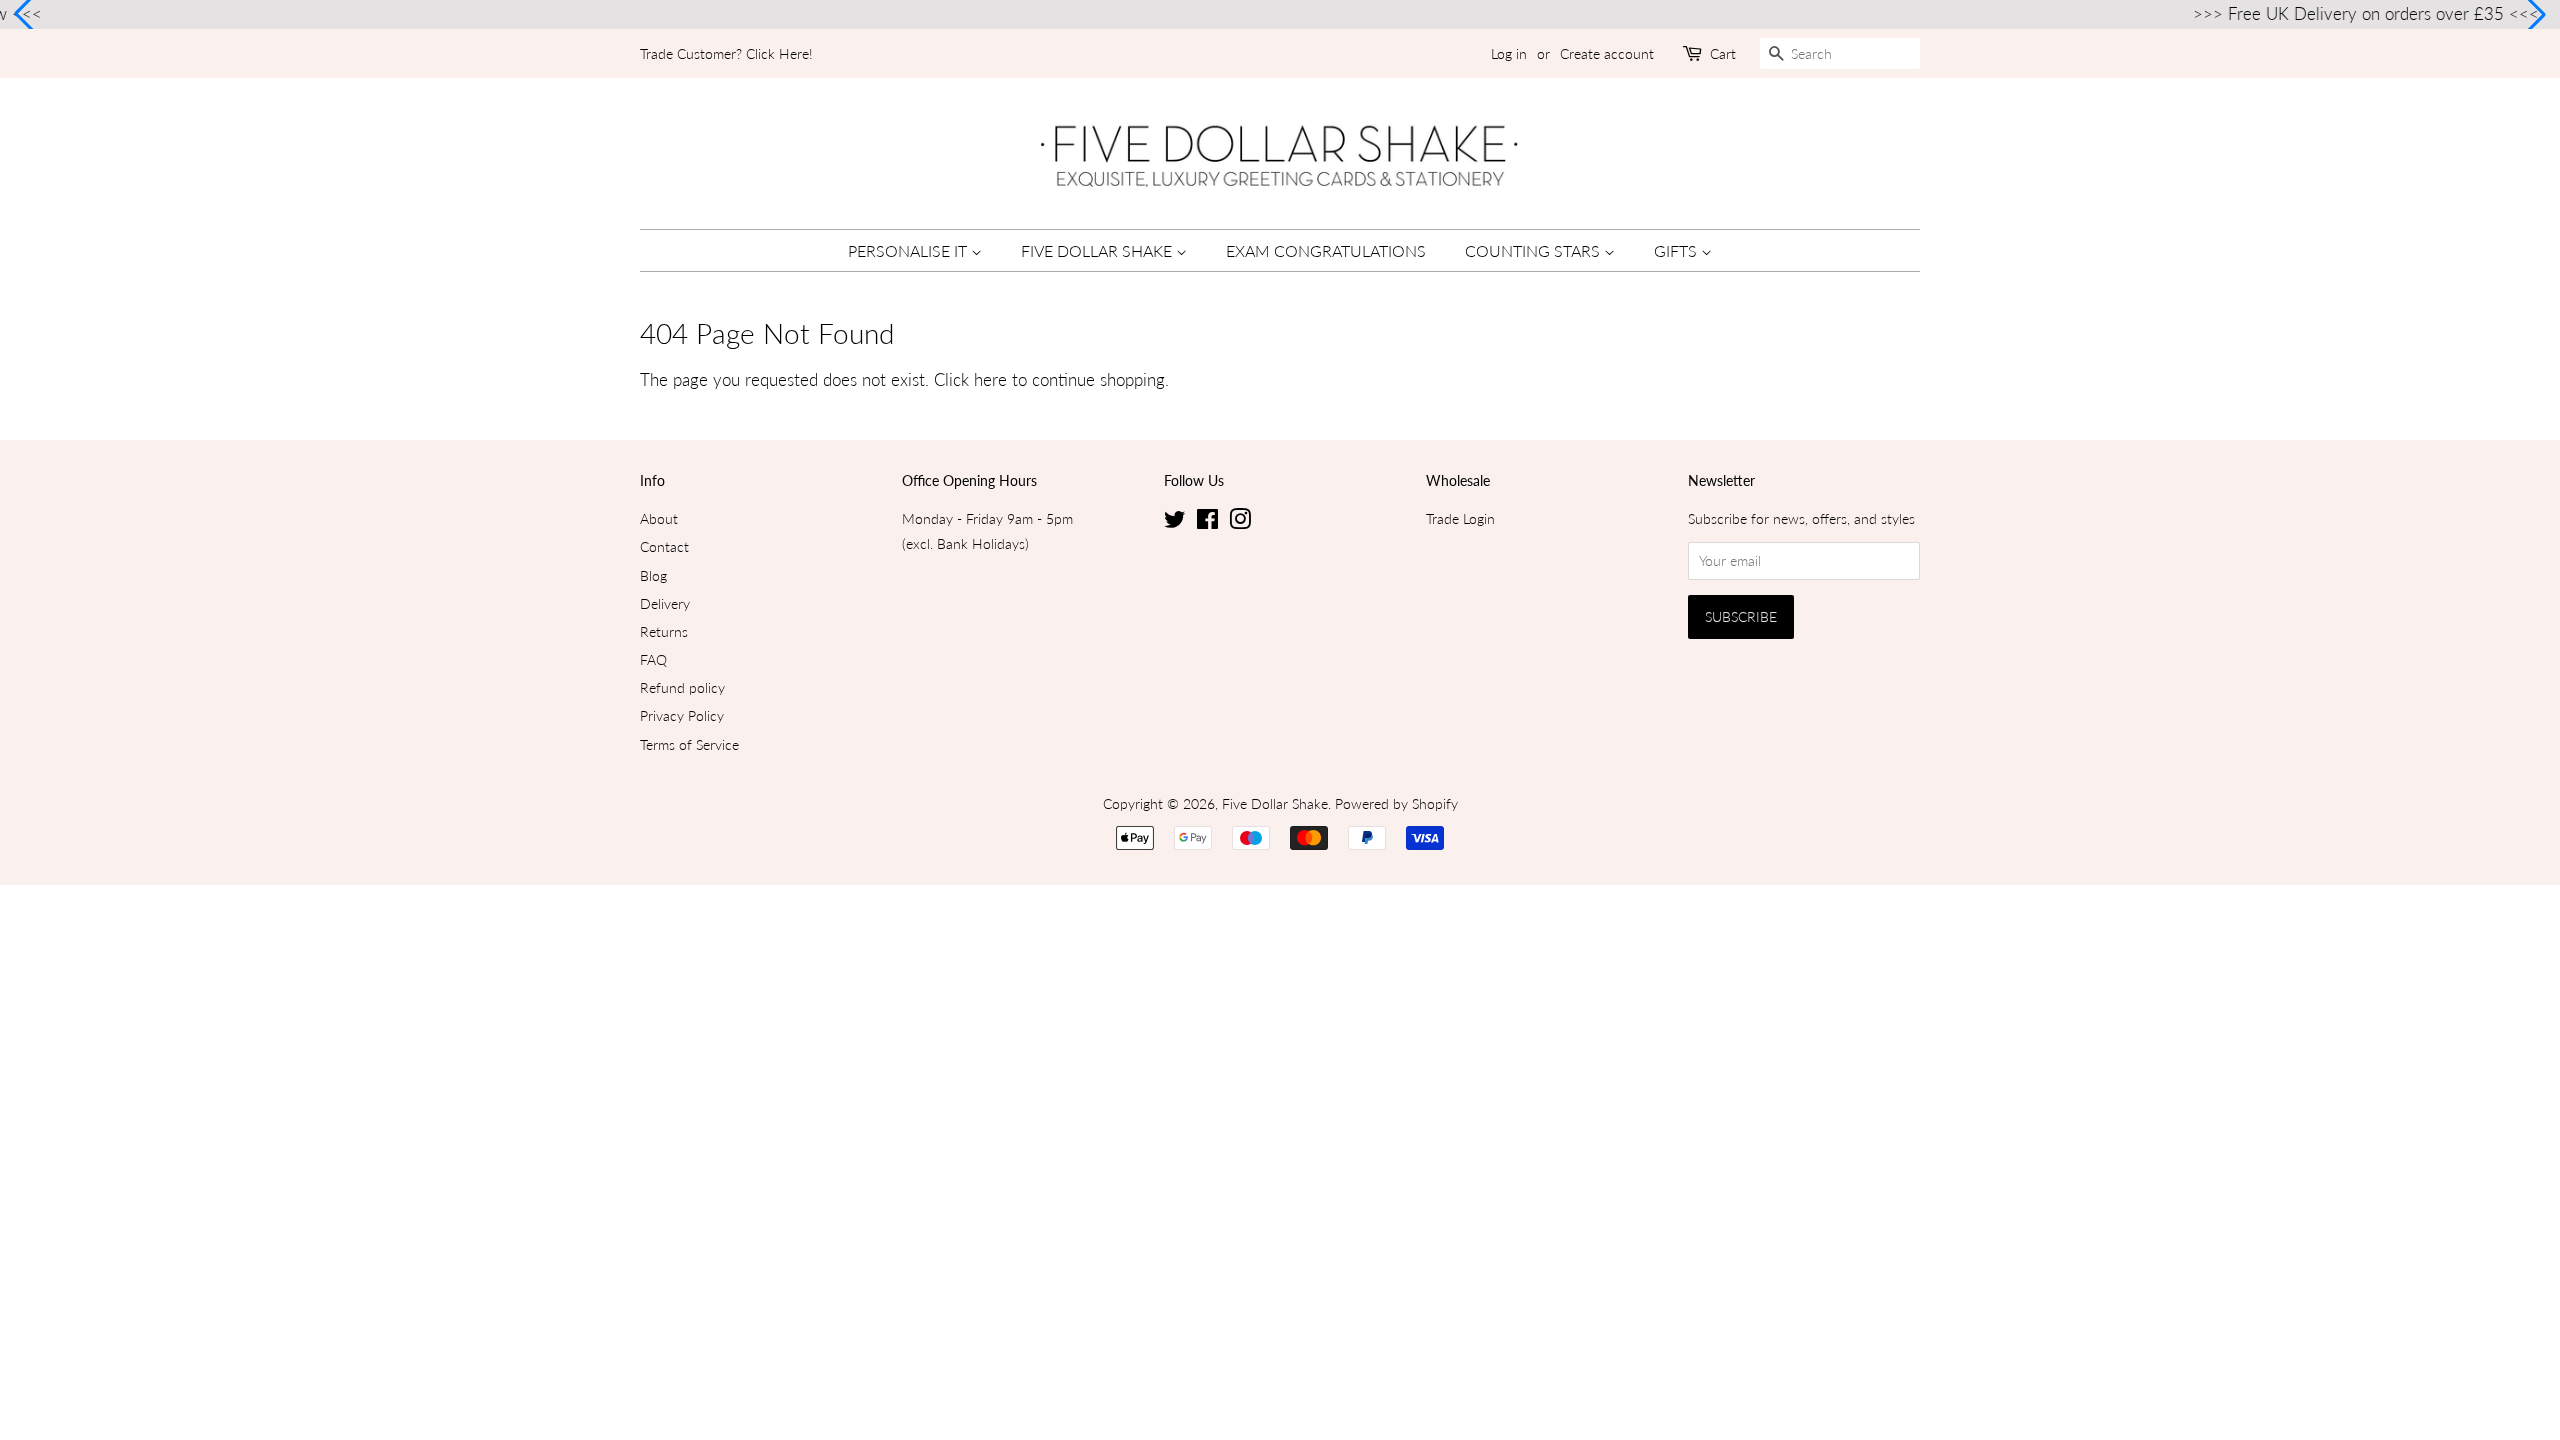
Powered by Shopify (1396, 803)
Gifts (1677, 250)
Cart (1723, 53)
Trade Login (1460, 518)
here (990, 379)
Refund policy (682, 687)
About (659, 518)
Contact (664, 546)
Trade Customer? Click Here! (726, 53)
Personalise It (909, 250)
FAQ (653, 659)
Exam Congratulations (1326, 250)
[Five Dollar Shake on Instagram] (1240, 522)
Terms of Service (689, 744)
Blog (653, 575)
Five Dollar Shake (1098, 250)
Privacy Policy (682, 715)
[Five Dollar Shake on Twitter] (1175, 522)
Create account (1607, 53)
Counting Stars (1534, 250)
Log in (1509, 53)
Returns (664, 631)
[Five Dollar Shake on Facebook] (1207, 522)
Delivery (665, 603)
